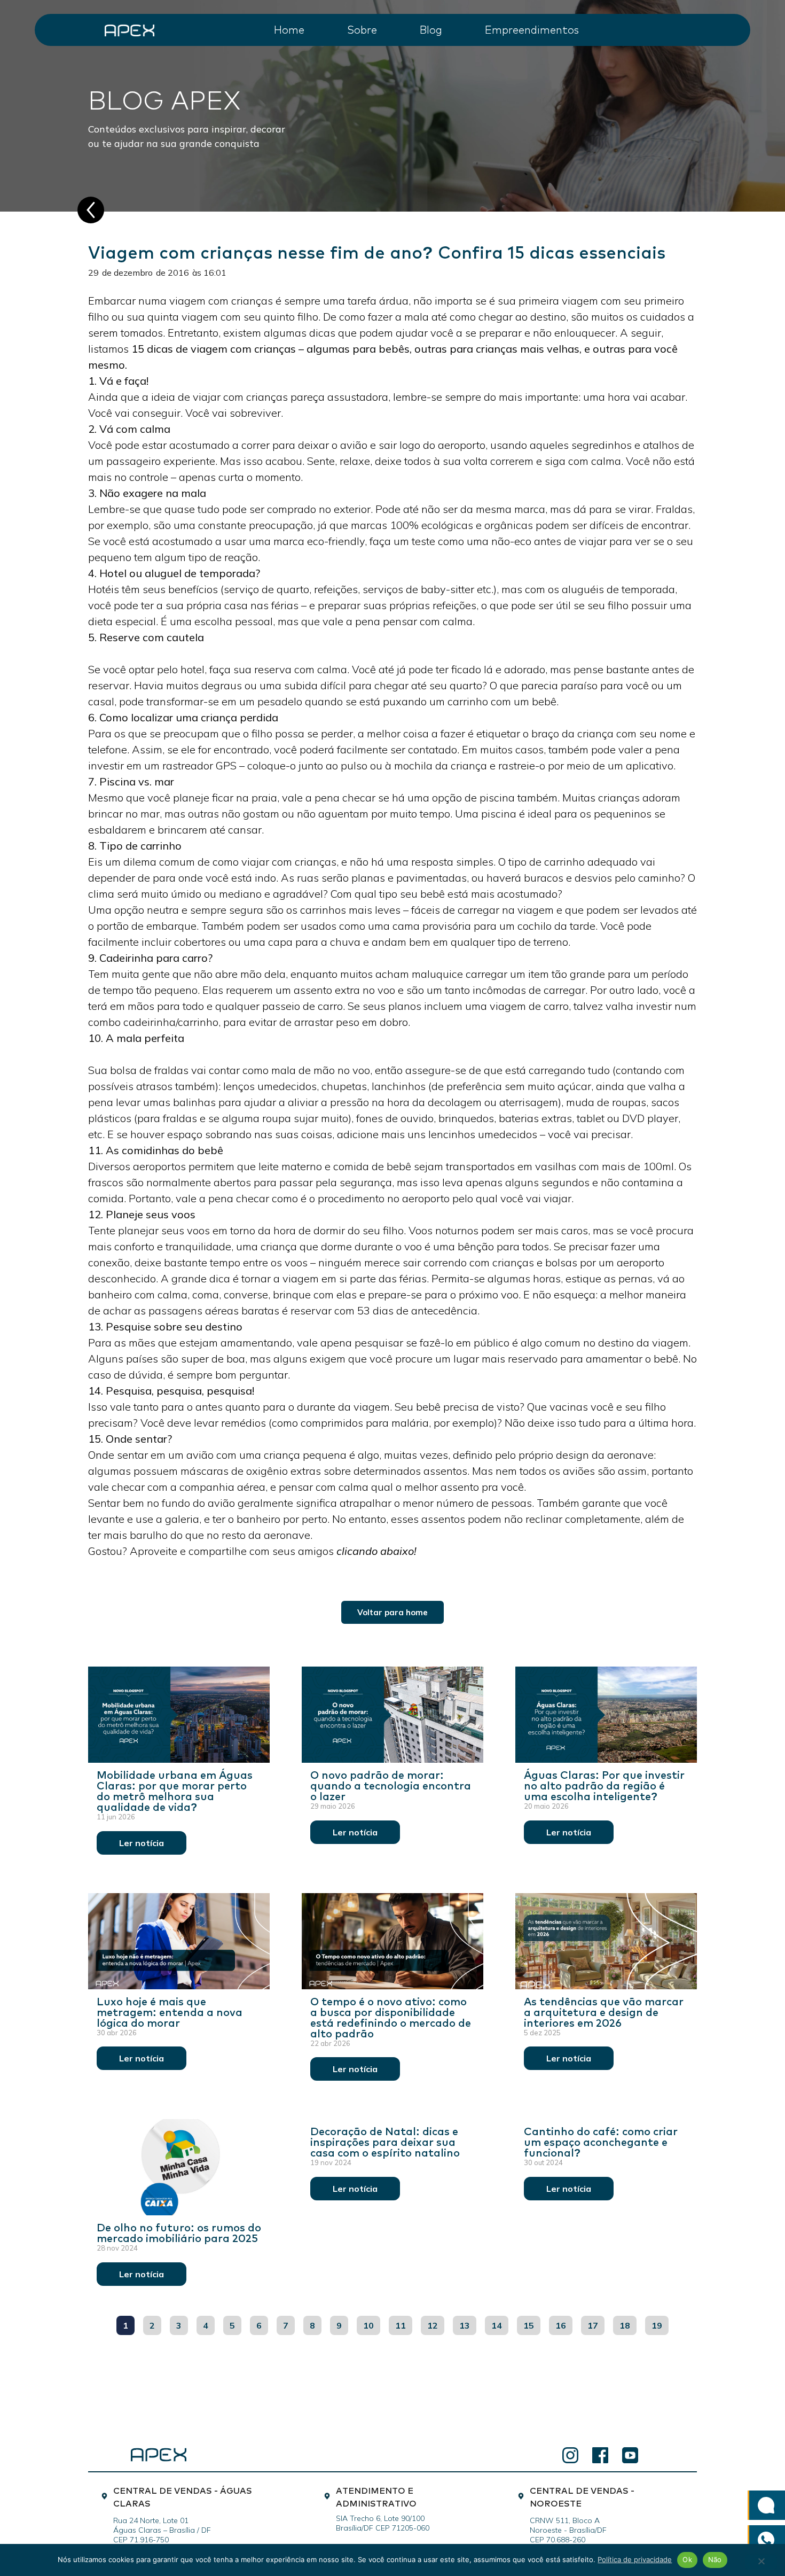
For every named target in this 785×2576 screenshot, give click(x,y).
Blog (431, 29)
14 (500, 2323)
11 (403, 2323)
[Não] (761, 2562)
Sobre (362, 29)
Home (289, 29)
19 (660, 2323)
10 (371, 2323)
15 (532, 2323)
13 (468, 2323)
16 (564, 2323)
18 (628, 2323)
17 (596, 2323)
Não (715, 2559)
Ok (687, 2559)
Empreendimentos (532, 29)
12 (435, 2323)
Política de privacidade (635, 2559)
